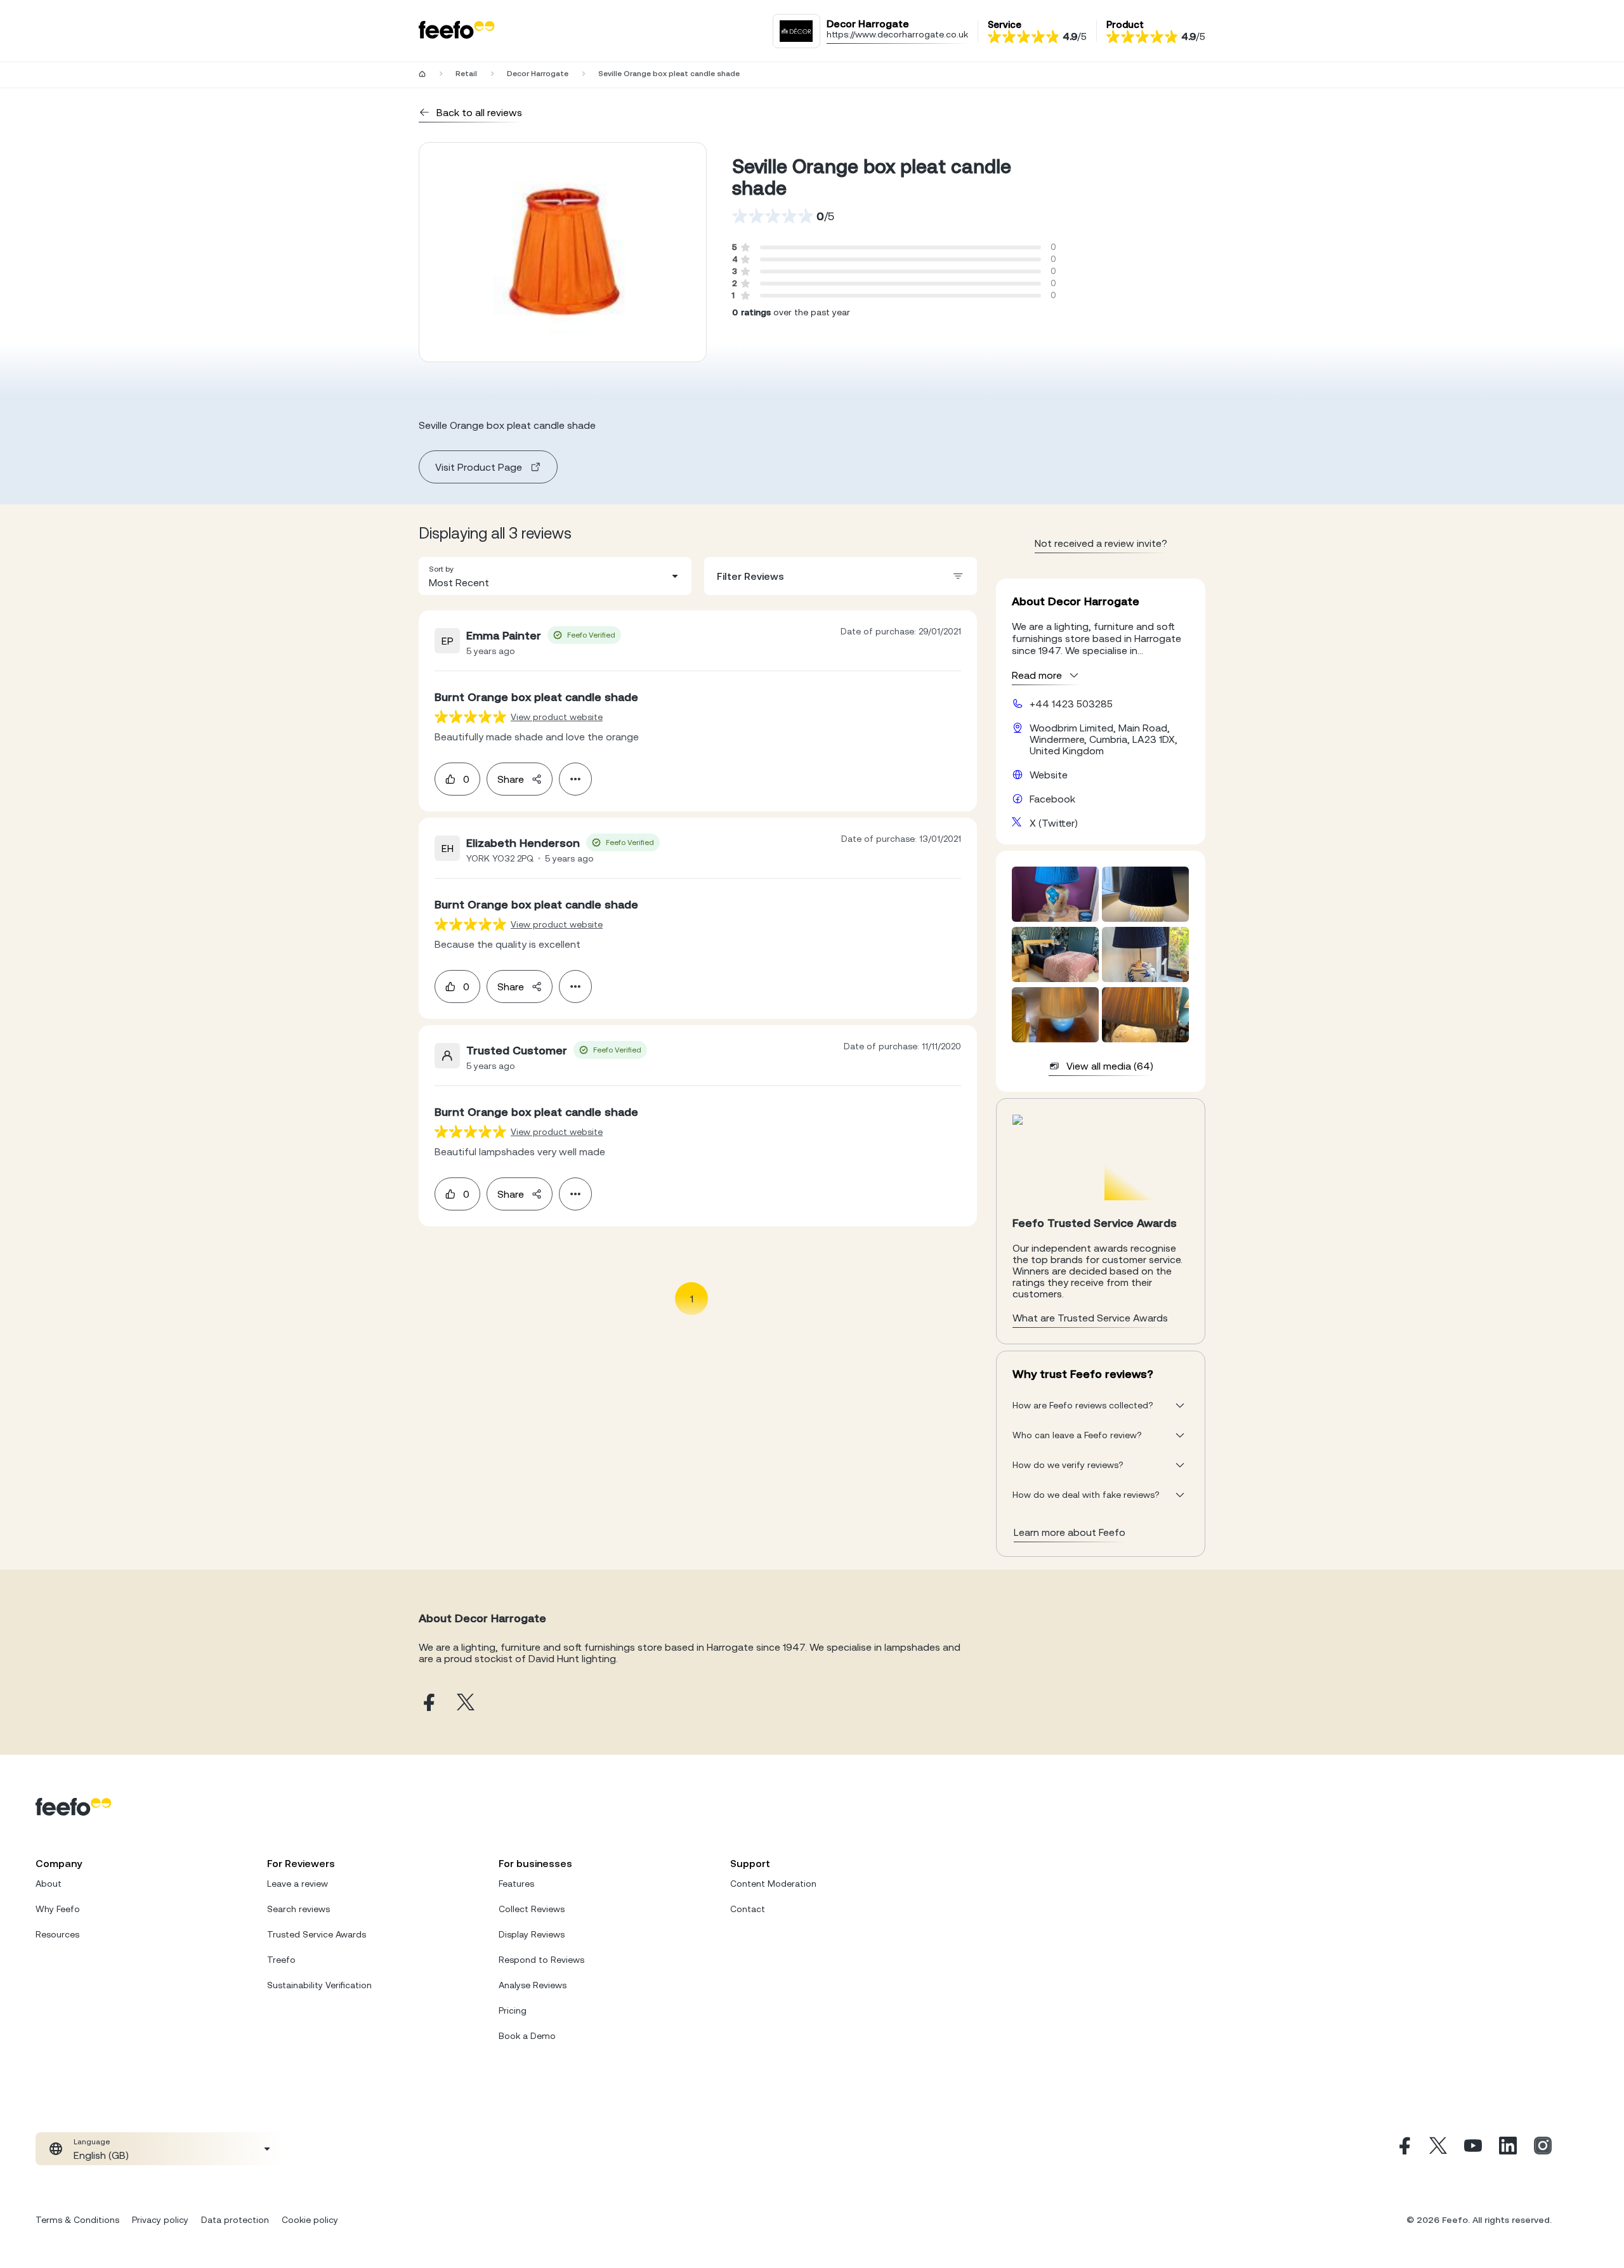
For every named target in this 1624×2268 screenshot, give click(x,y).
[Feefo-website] (457, 31)
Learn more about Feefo (1070, 1532)
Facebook (1052, 799)
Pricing (513, 2010)
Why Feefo (58, 1909)
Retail (466, 74)
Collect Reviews (532, 1909)
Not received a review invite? (1101, 543)
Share (511, 779)
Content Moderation (773, 1884)
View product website (557, 717)
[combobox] (555, 576)
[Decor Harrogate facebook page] (428, 1703)
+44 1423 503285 (1071, 704)
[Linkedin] (1508, 2149)
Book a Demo (527, 2036)
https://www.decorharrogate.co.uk (897, 34)
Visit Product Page (479, 467)
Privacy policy (160, 2220)
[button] (555, 576)
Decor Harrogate (538, 74)
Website (1049, 775)
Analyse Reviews (533, 1985)
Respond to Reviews (541, 1960)
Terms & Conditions (77, 2220)
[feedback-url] (470, 717)
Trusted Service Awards (317, 1934)
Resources (57, 1934)
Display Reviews (532, 1934)
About (49, 1884)
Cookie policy (310, 2220)
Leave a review (298, 1884)
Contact (748, 1909)
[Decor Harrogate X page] (466, 1703)
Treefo (281, 1960)
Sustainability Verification (319, 1985)
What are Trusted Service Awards (1090, 1318)
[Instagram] (1543, 2149)
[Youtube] (1473, 2149)
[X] (1438, 2149)
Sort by (441, 569)
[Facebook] (1403, 2149)
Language (92, 2142)
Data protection (235, 2220)
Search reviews (298, 1909)
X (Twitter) (1054, 823)
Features (516, 1884)
